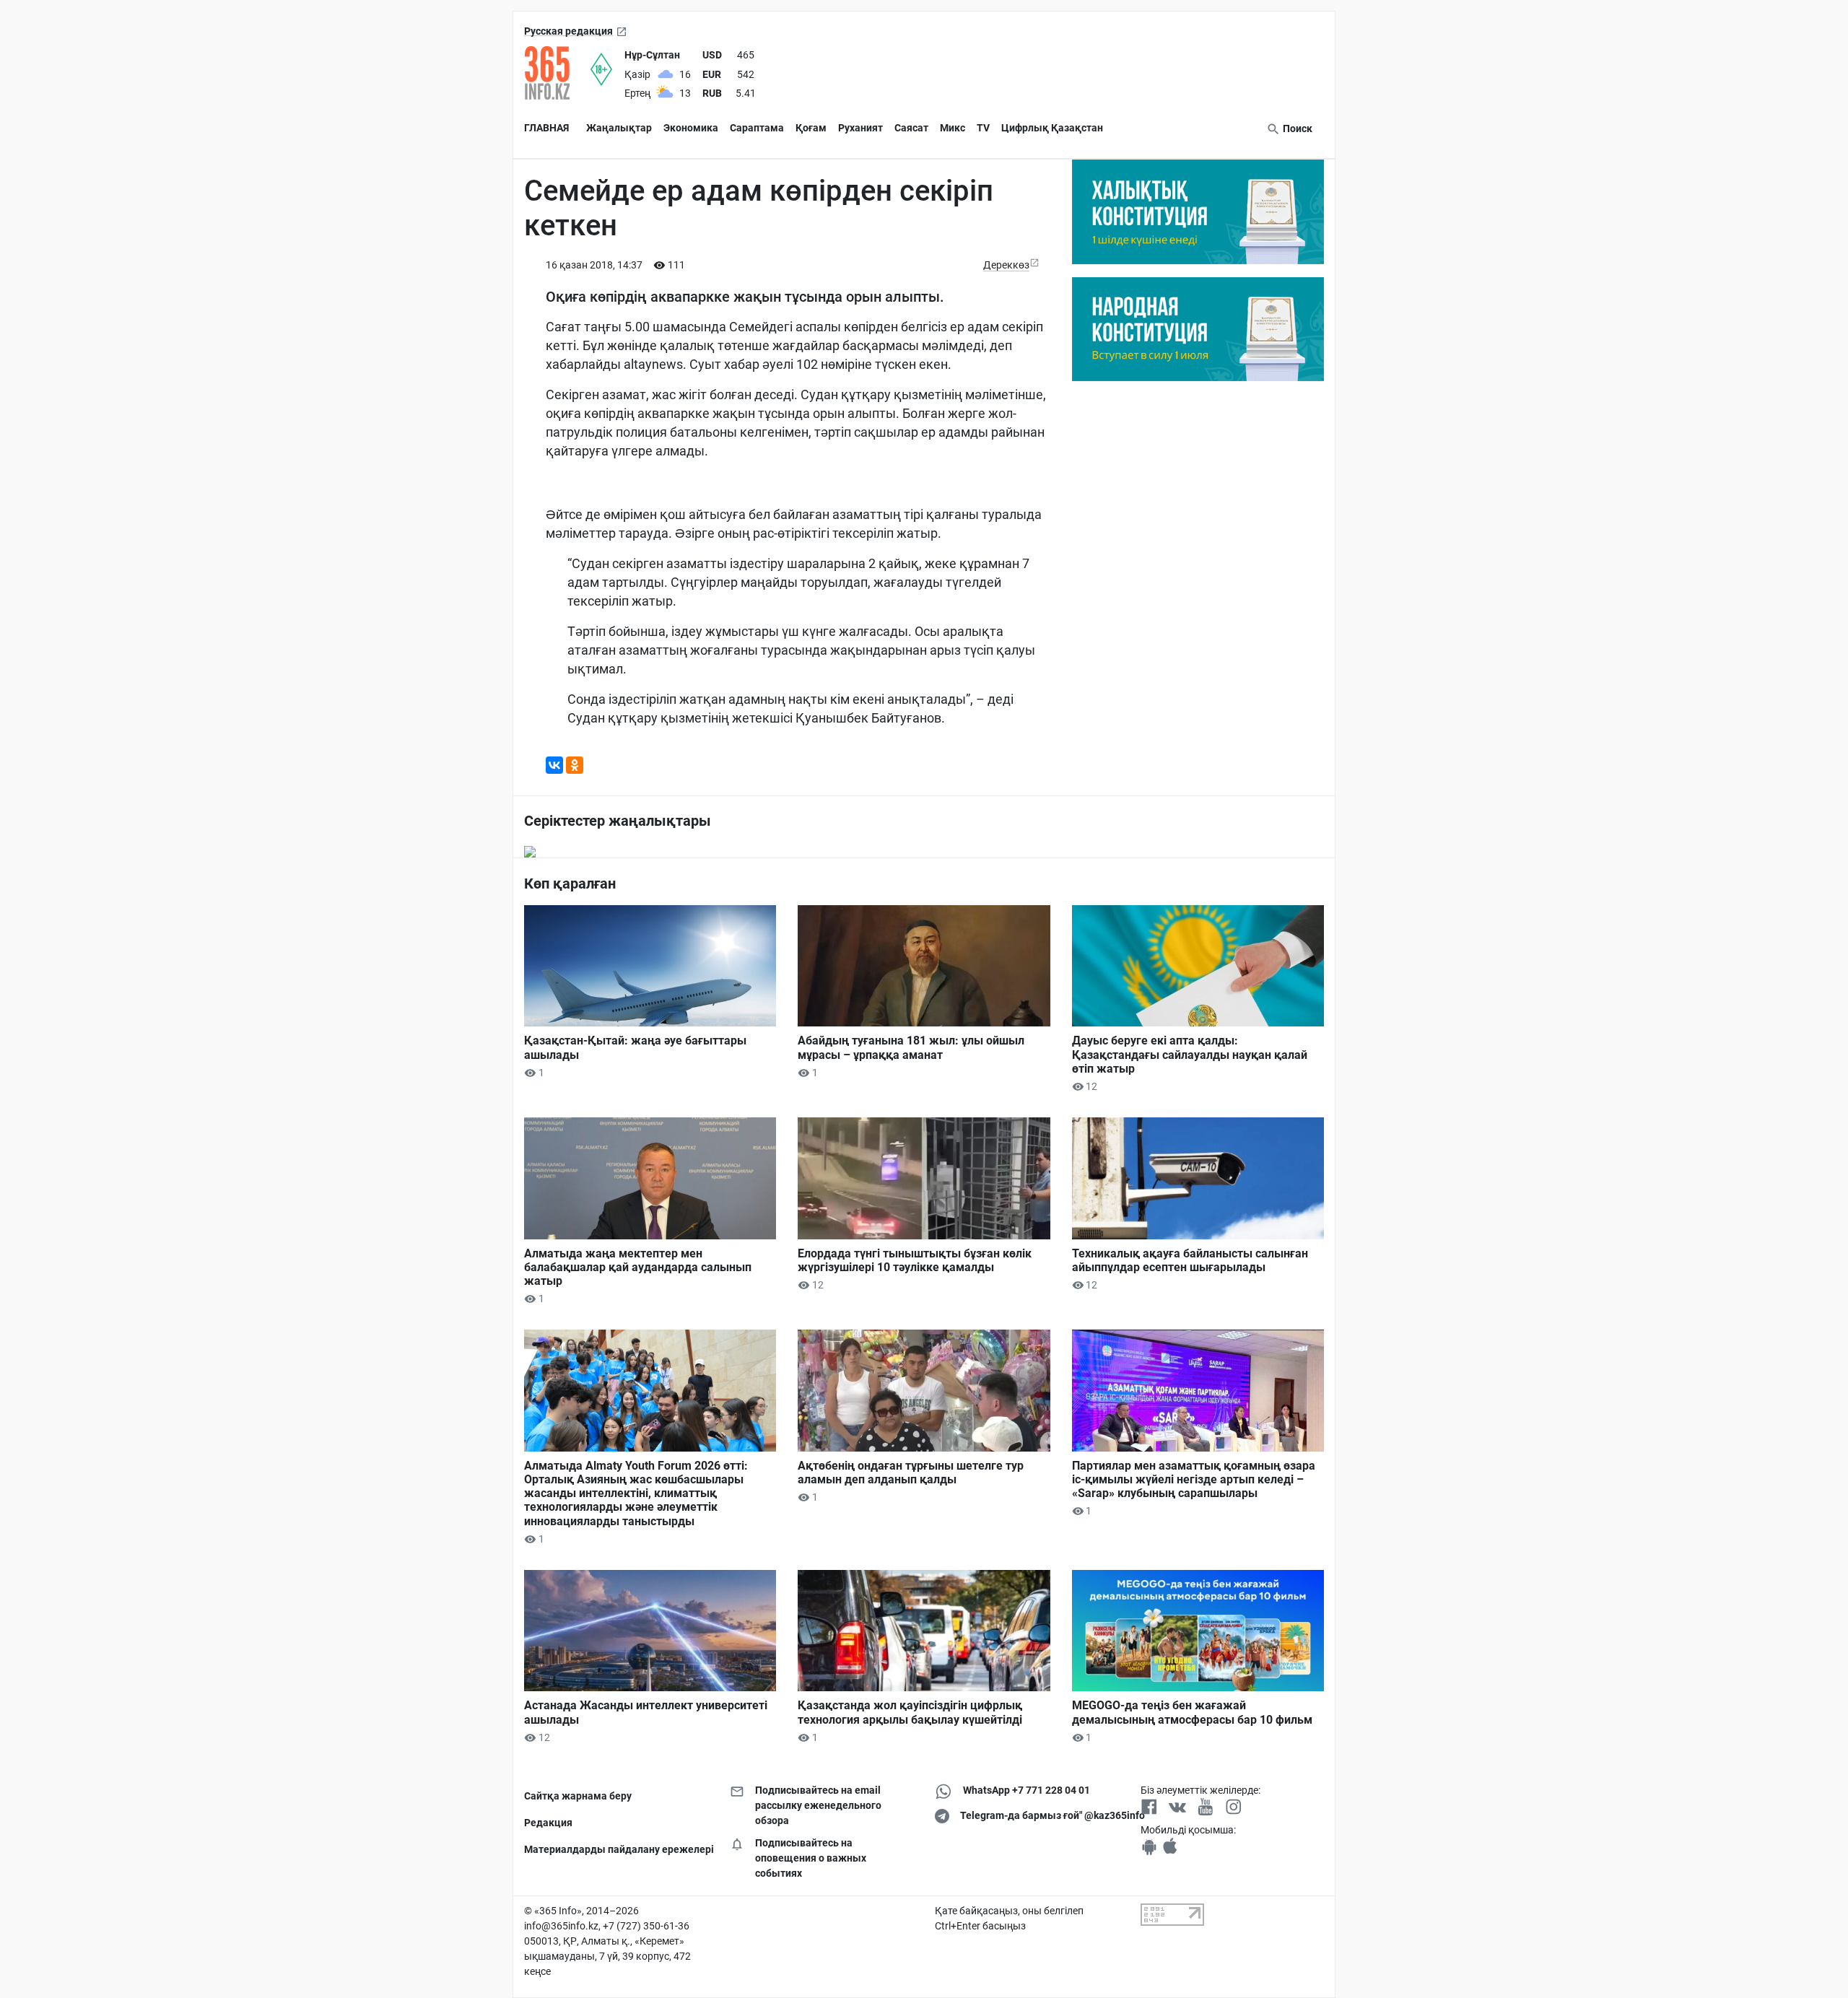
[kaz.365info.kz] (557, 73)
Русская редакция (568, 31)
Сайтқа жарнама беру (578, 1796)
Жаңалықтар (619, 128)
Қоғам (811, 128)
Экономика (691, 128)
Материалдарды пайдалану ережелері (616, 1849)
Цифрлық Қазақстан (1052, 128)
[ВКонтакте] (554, 765)
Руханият (860, 128)
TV (983, 128)
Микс (953, 128)
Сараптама (757, 128)
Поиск (1296, 128)
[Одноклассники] (575, 765)
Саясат (911, 128)
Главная (546, 128)
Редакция (548, 1823)
